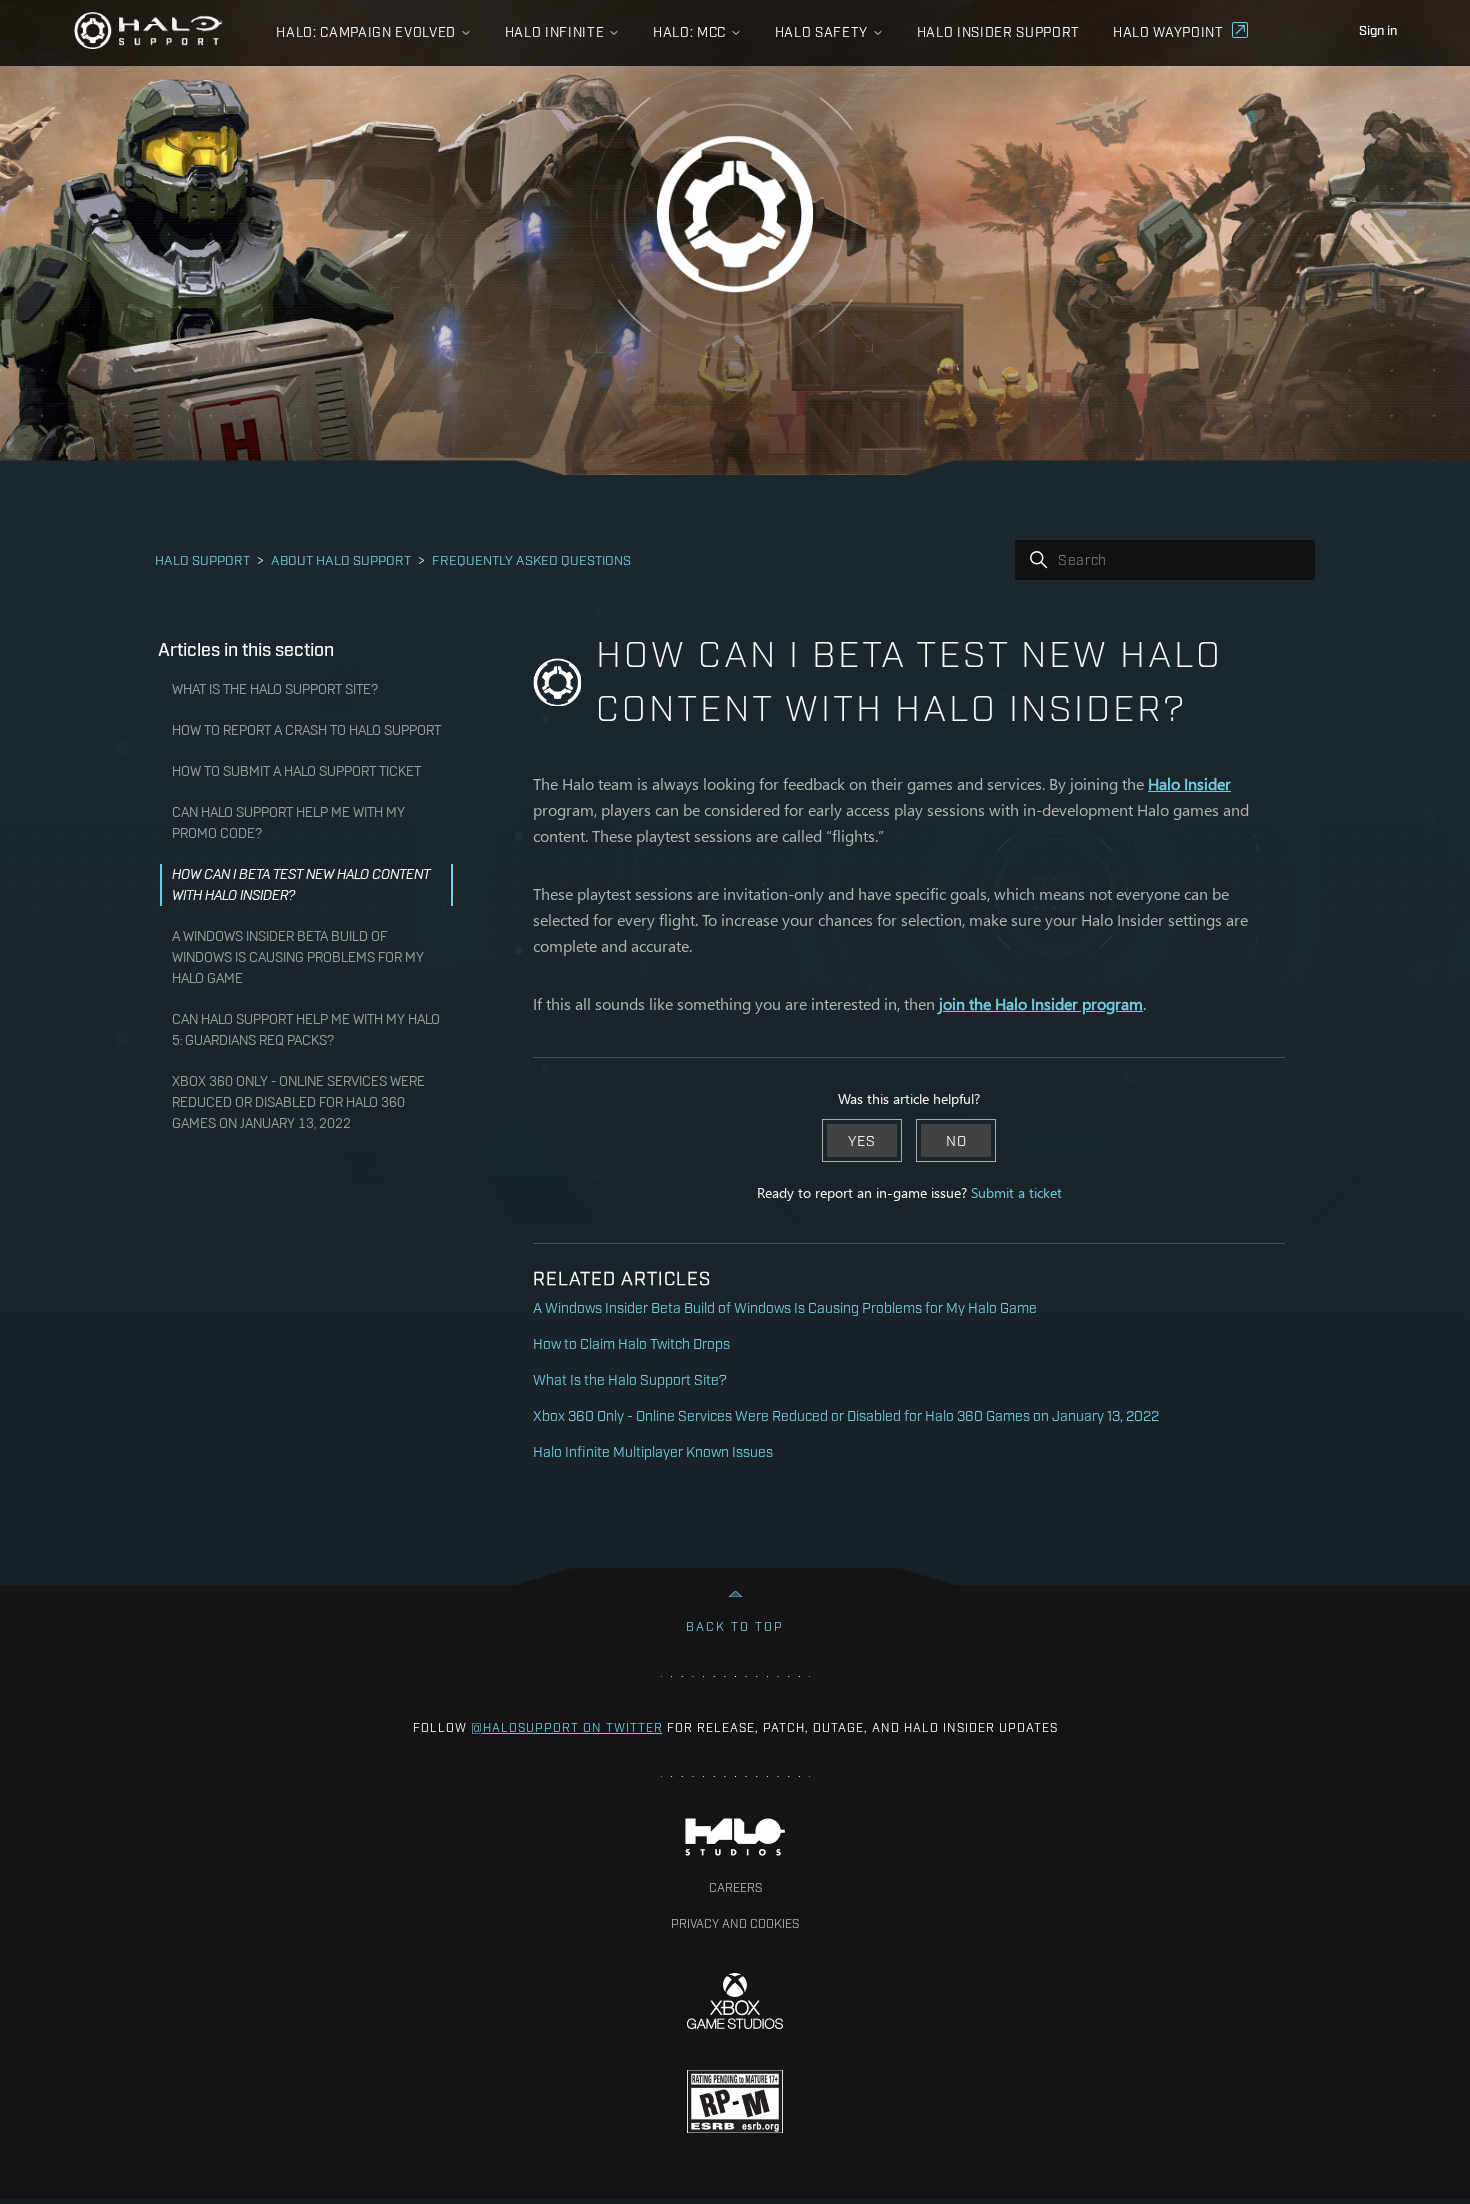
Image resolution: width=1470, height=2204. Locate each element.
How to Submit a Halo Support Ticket (296, 771)
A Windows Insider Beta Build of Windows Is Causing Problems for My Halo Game (298, 957)
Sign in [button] (1378, 29)
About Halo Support (341, 559)
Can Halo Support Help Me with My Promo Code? (288, 822)
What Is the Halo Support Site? (275, 689)
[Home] (148, 30)
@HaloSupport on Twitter (567, 1727)
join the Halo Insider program (1041, 1003)
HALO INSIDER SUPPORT (998, 31)
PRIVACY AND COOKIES (735, 1923)
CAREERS (735, 1887)
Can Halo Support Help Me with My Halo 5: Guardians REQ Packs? (306, 1029)
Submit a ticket (1016, 1192)
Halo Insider (1189, 783)
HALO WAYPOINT (1168, 31)
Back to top (735, 1626)
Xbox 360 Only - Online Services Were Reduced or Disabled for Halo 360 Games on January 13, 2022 (298, 1102)
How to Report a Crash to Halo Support (306, 730)
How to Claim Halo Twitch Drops (631, 1342)
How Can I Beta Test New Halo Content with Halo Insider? (301, 884)
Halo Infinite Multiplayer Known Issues (653, 1450)
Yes (862, 1139)
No (956, 1139)
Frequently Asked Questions (531, 559)
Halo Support (202, 559)
